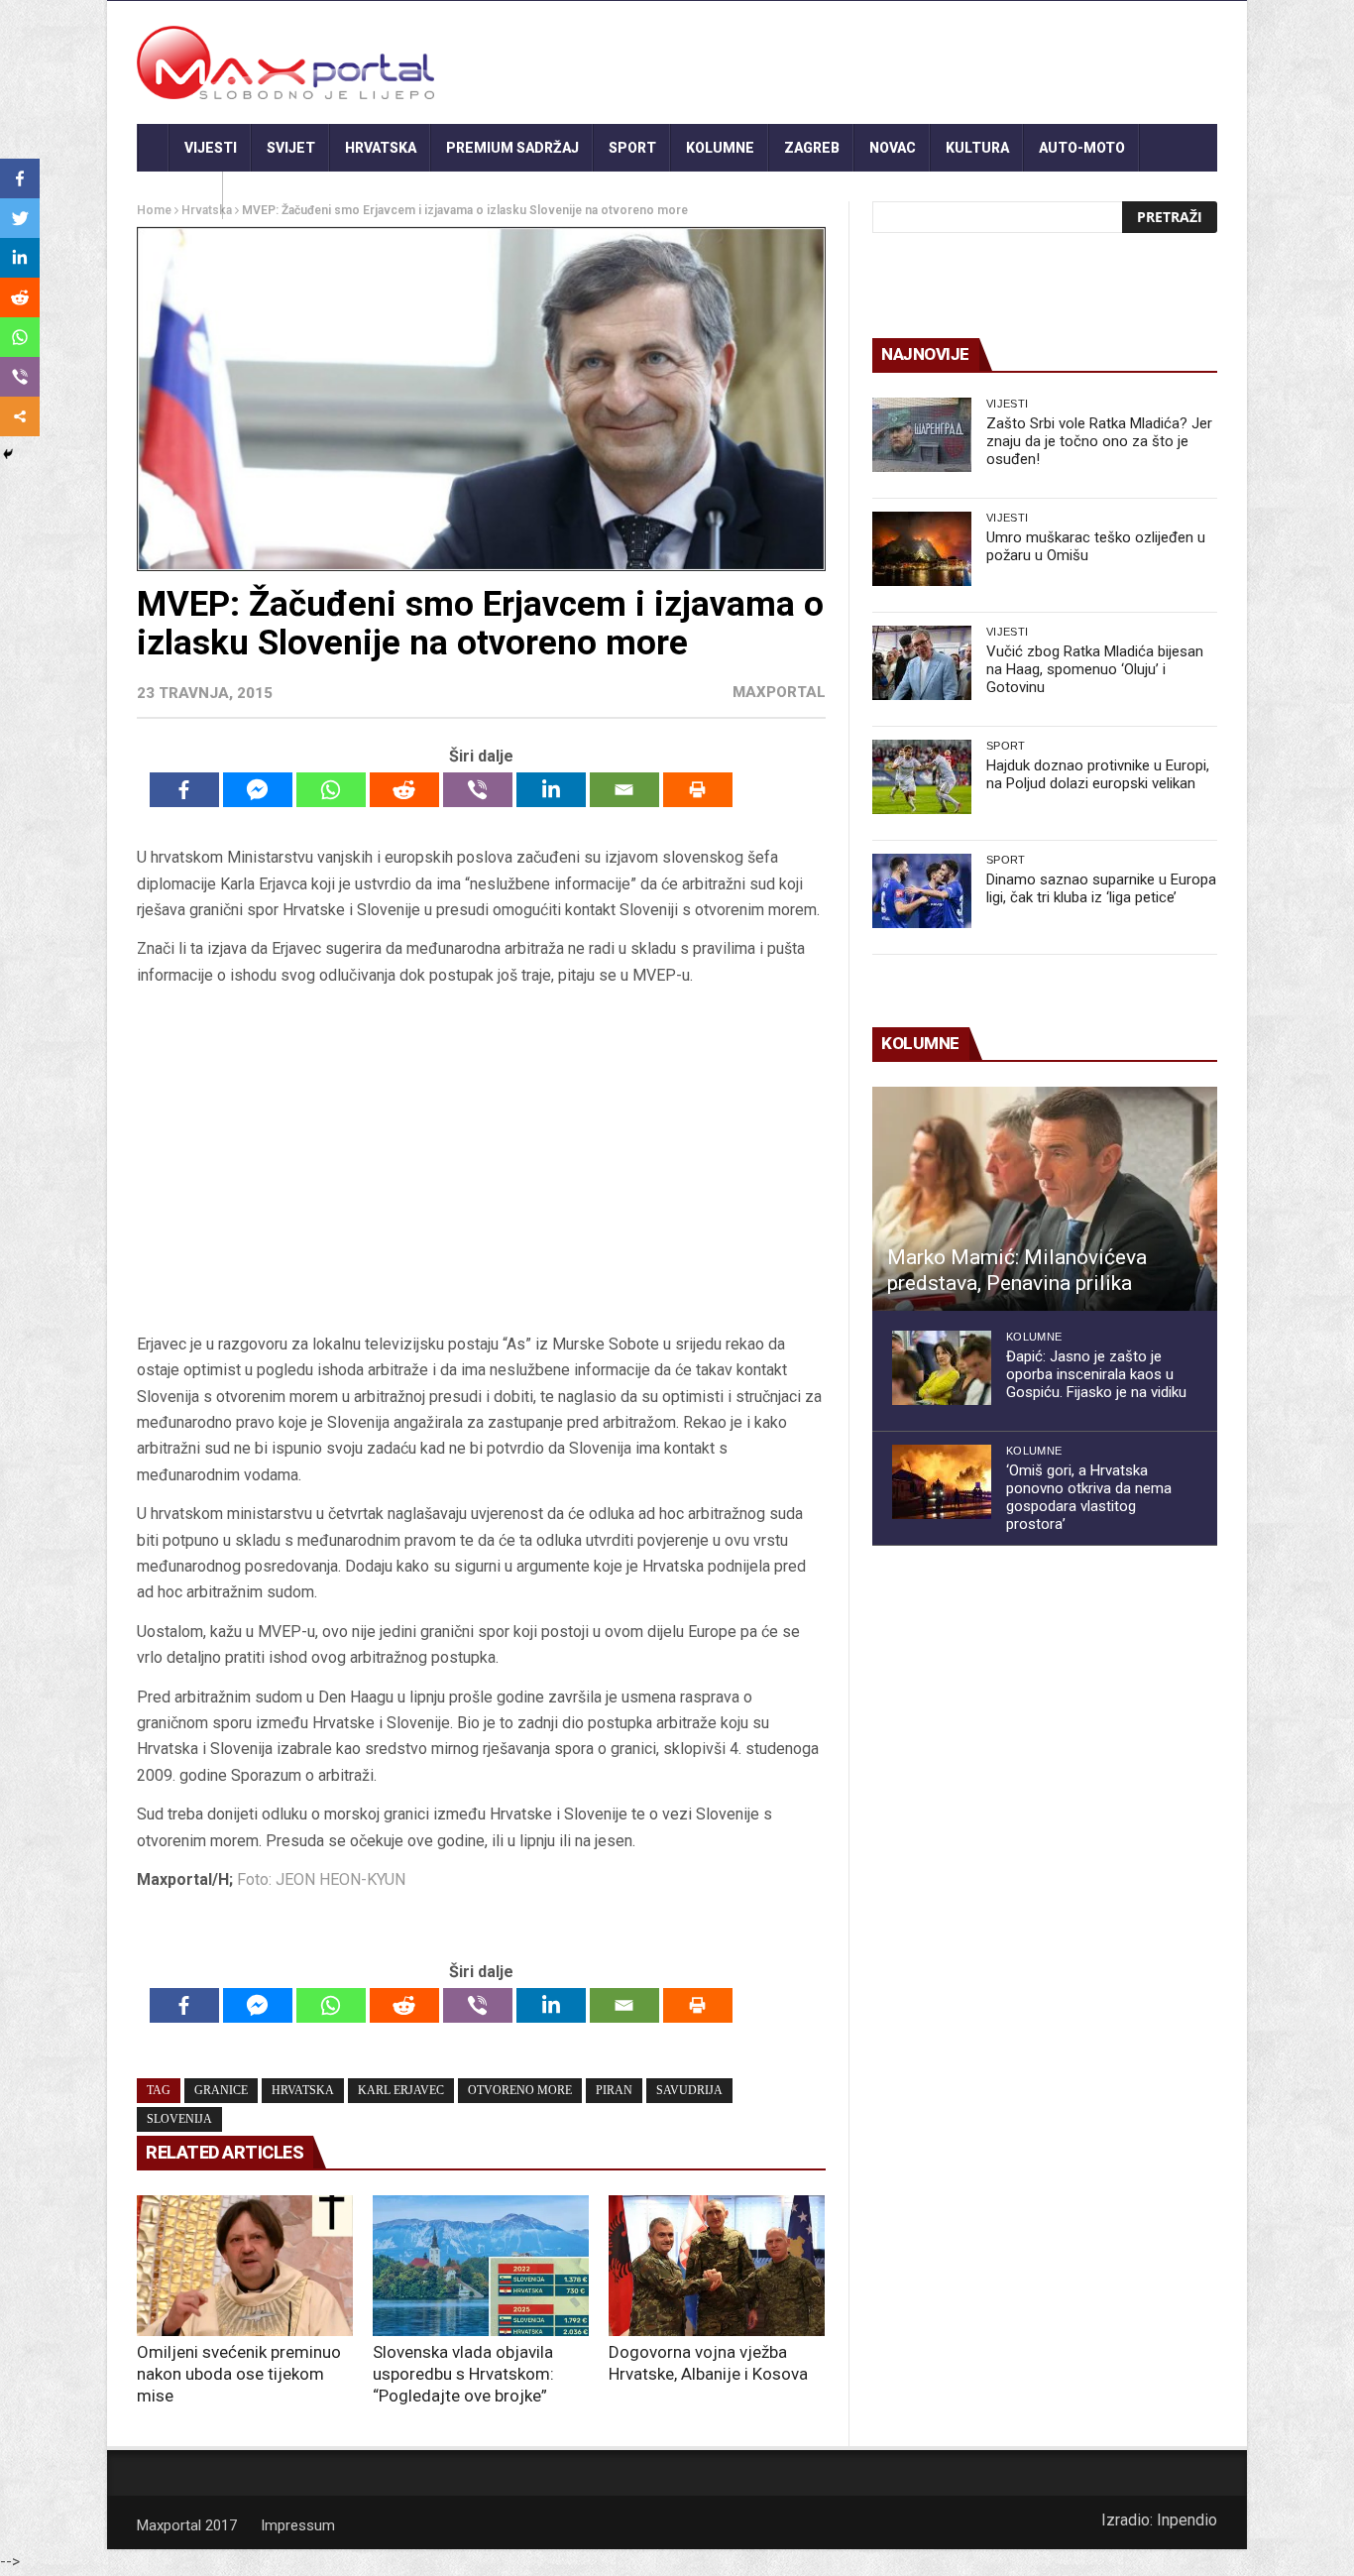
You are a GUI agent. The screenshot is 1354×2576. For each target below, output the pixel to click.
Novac (893, 148)
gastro (180, 195)
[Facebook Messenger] (258, 790)
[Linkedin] (551, 790)
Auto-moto (1082, 148)
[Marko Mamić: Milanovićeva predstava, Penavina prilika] (1045, 1199)
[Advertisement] (481, 1166)
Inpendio (1187, 2520)
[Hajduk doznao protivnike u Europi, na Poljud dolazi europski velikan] (922, 777)
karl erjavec (401, 2090)
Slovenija (179, 2119)
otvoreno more (520, 2090)
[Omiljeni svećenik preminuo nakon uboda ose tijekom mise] (245, 2266)
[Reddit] (404, 790)
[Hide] (8, 454)
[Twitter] (20, 218)
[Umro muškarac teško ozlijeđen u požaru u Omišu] (922, 549)
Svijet (291, 148)
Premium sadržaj (512, 148)
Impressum (298, 2525)
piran (614, 2090)
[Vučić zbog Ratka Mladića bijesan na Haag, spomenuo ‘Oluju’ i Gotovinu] (922, 663)
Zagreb (812, 148)
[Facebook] (184, 790)
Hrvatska (381, 148)
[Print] (698, 790)
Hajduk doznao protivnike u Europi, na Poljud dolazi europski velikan (1098, 774)
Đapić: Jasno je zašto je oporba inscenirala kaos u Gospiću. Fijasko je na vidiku (1096, 1374)
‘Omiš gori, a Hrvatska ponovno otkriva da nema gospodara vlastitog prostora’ (1089, 1497)
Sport (632, 148)
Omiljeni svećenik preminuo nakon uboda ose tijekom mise (239, 2374)
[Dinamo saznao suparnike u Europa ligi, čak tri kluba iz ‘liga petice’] (922, 891)
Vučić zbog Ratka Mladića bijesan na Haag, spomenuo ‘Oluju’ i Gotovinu (1095, 669)
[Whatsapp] (331, 790)
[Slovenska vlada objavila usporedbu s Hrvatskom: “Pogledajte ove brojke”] (481, 2266)
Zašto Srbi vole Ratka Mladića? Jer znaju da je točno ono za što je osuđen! (1099, 441)
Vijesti (211, 148)
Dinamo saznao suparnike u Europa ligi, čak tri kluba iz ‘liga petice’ (1101, 888)
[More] (20, 416)
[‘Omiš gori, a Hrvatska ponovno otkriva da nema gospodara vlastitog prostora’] (942, 1482)
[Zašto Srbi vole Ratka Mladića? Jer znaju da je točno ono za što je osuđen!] (922, 435)
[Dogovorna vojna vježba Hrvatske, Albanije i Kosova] (717, 2266)
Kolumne (720, 148)
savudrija (689, 2090)
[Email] (624, 790)
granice (221, 2090)
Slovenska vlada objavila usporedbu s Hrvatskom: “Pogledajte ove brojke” (463, 2374)
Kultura (977, 148)
